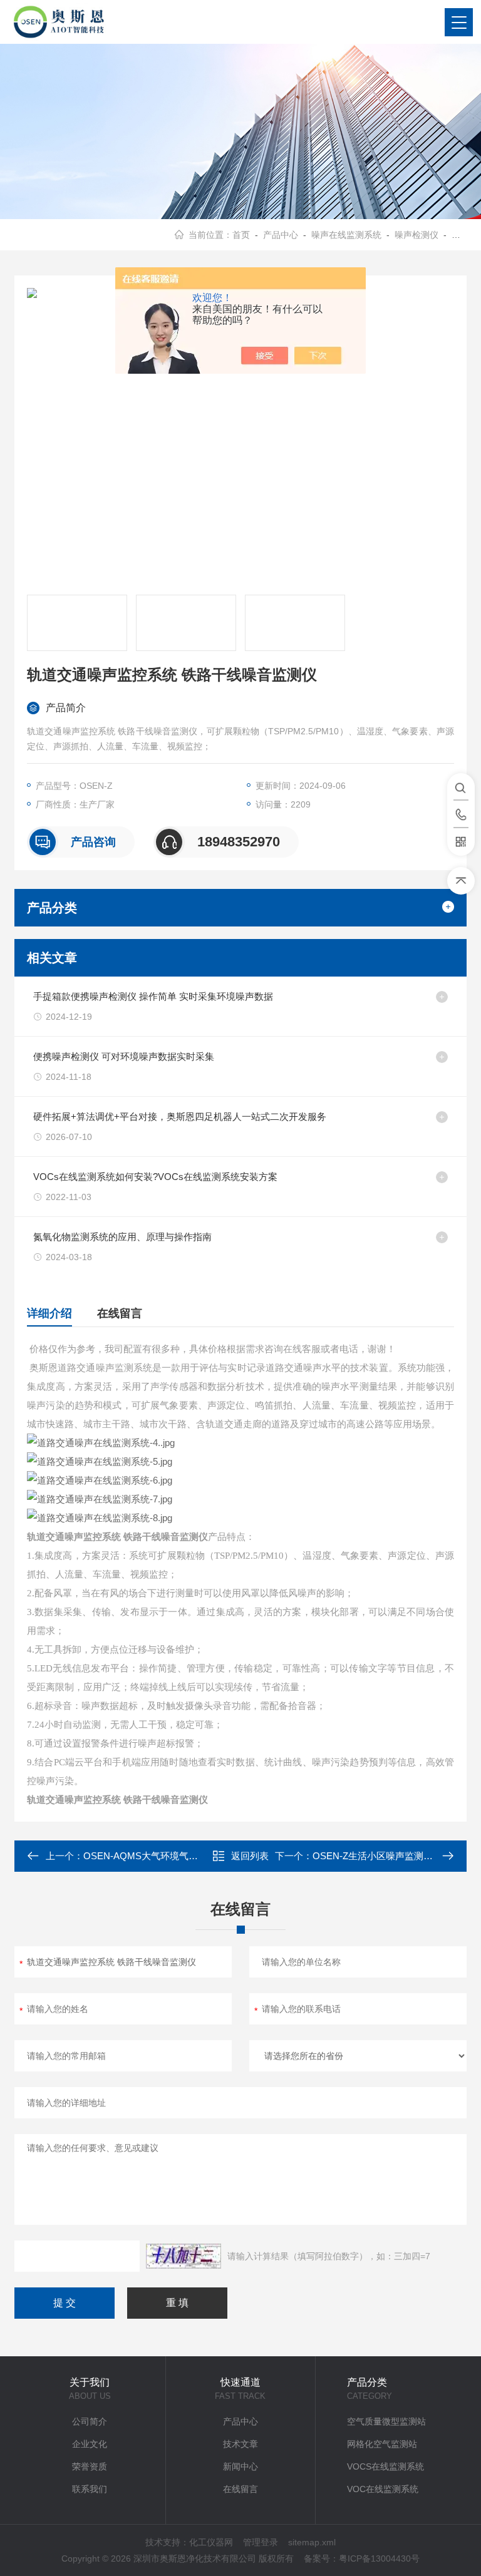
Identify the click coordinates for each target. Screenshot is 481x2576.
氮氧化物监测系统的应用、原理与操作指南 (122, 1237)
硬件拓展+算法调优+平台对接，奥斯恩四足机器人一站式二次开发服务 (180, 1116)
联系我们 (90, 2489)
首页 (241, 235)
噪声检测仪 (416, 235)
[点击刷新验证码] (184, 2256)
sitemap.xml (312, 2542)
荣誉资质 (90, 2466)
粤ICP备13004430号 (379, 2558)
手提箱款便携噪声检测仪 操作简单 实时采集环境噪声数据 (153, 996)
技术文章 (240, 2444)
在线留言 (120, 1313)
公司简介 (90, 2421)
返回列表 (250, 1856)
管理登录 (261, 2542)
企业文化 (90, 2444)
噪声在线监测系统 (346, 235)
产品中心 (281, 235)
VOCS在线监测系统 (385, 2466)
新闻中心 (240, 2466)
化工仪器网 (211, 2542)
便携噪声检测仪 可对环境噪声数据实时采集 (124, 1056)
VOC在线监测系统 (383, 2489)
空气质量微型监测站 (386, 2421)
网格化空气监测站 (382, 2444)
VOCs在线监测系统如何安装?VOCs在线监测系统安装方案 (155, 1177)
